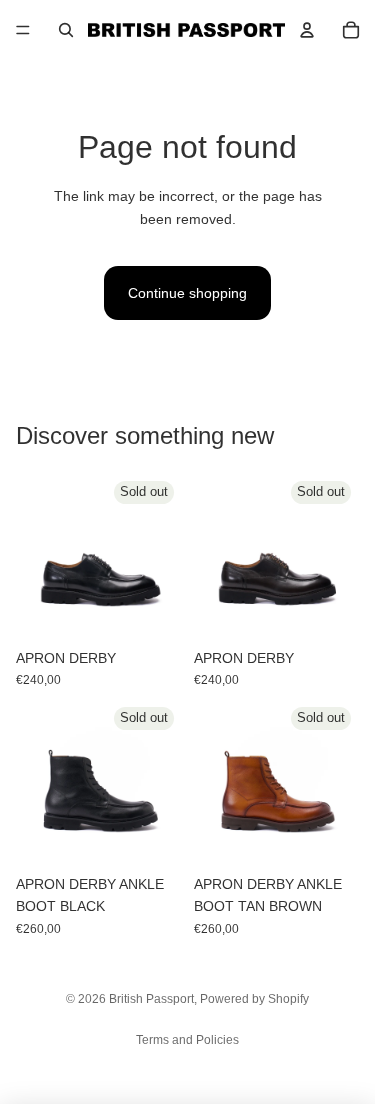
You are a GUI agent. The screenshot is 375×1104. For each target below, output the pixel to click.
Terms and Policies (187, 1040)
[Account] (307, 30)
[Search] (66, 30)
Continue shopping (187, 293)
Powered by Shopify (254, 999)
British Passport (151, 999)
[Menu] (23, 30)
